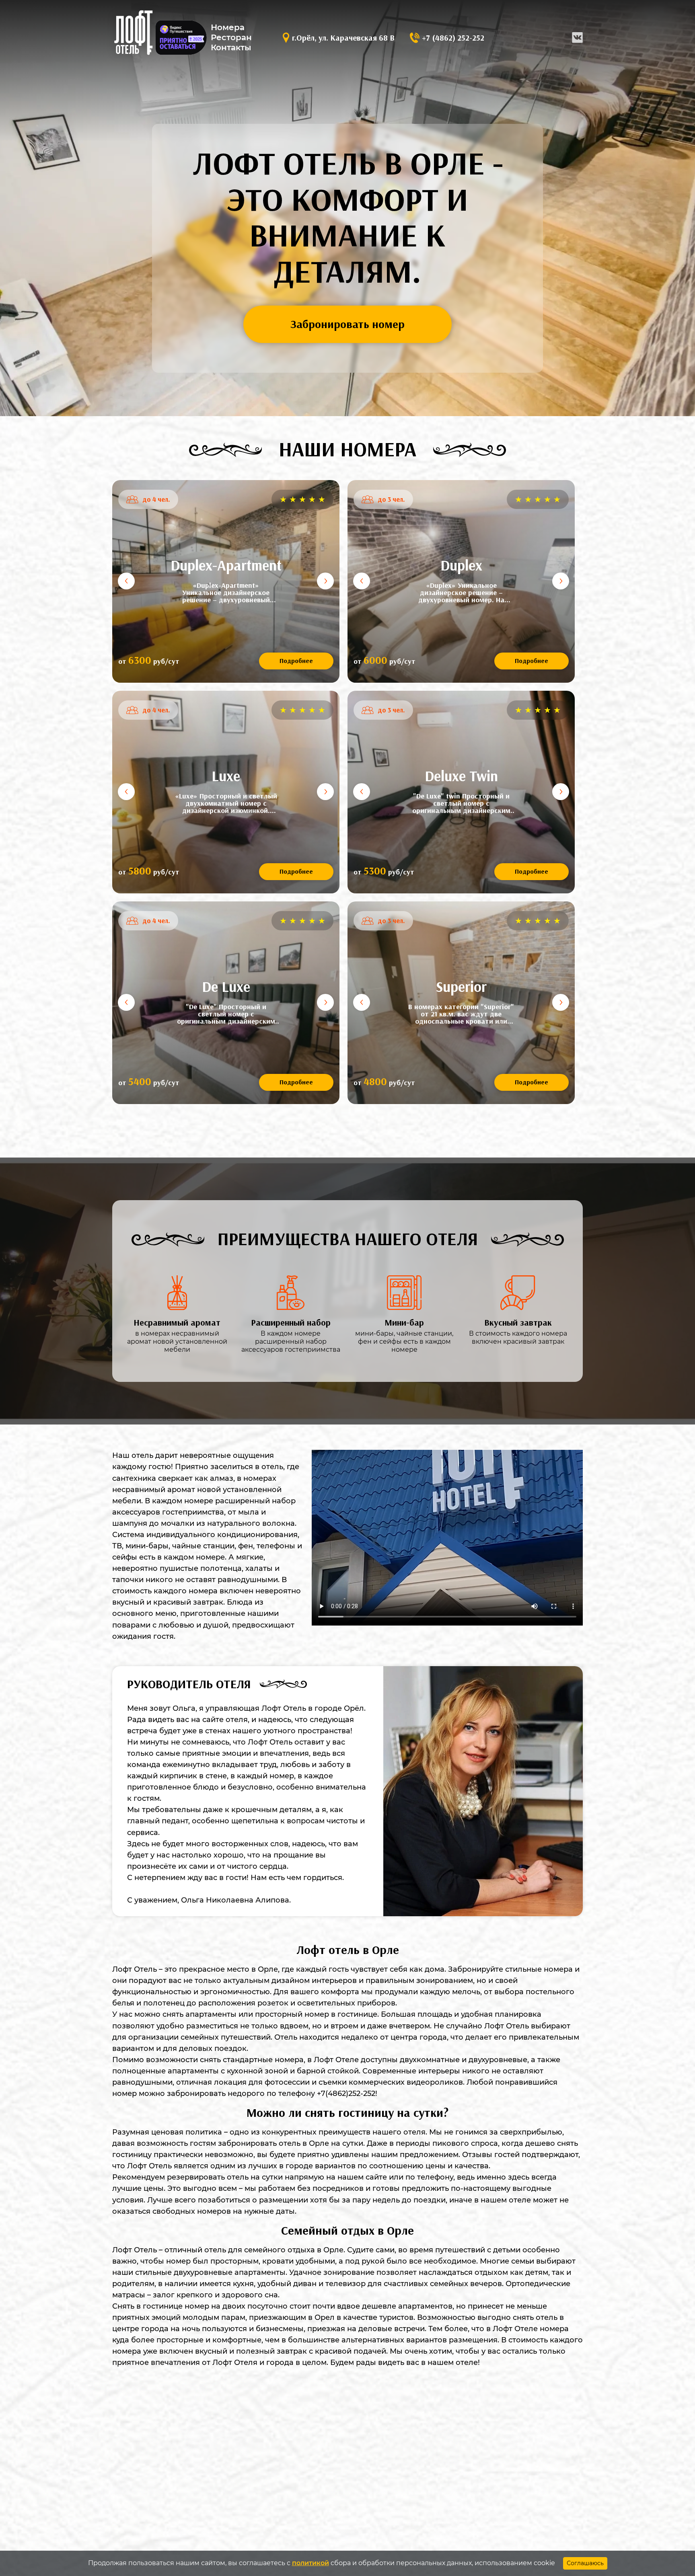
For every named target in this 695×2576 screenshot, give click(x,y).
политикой (310, 2563)
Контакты (231, 47)
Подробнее (296, 661)
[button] (126, 581)
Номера (228, 27)
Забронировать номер (347, 324)
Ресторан (231, 37)
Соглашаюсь (585, 2563)
